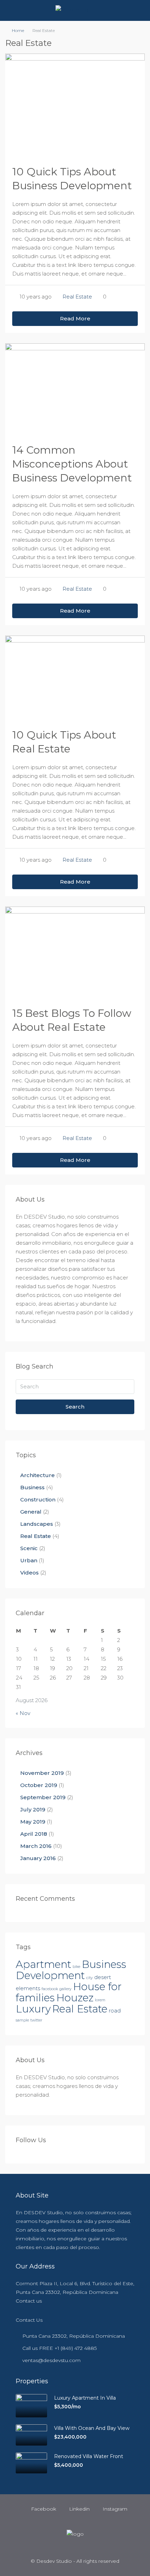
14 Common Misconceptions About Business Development (72, 464)
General (31, 1512)
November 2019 (42, 1773)
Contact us (29, 2301)
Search (75, 1407)
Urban (29, 1560)
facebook (50, 1989)
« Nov (23, 1713)
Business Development (71, 1970)
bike (76, 1967)
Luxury (33, 2009)
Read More (75, 318)
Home (18, 30)
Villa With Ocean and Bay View (92, 2428)
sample (22, 2020)
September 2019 (43, 1797)
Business (32, 1487)
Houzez (75, 1998)
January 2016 (38, 1858)
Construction (38, 1500)
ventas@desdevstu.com (51, 2360)
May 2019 (33, 1822)
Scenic (29, 1548)
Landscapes (37, 1524)
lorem (100, 2000)
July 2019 (33, 1809)
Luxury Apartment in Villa (85, 2398)
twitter (36, 2020)
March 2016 (36, 1846)
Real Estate (77, 297)
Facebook (43, 2509)
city (89, 1978)
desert (103, 1977)
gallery (65, 1989)
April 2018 (34, 1834)
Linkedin (79, 2509)
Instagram (114, 2509)
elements (28, 1988)
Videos (29, 1573)
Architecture (37, 1475)
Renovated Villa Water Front (89, 2456)
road (115, 2011)
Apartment (43, 1964)
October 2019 (39, 1785)
